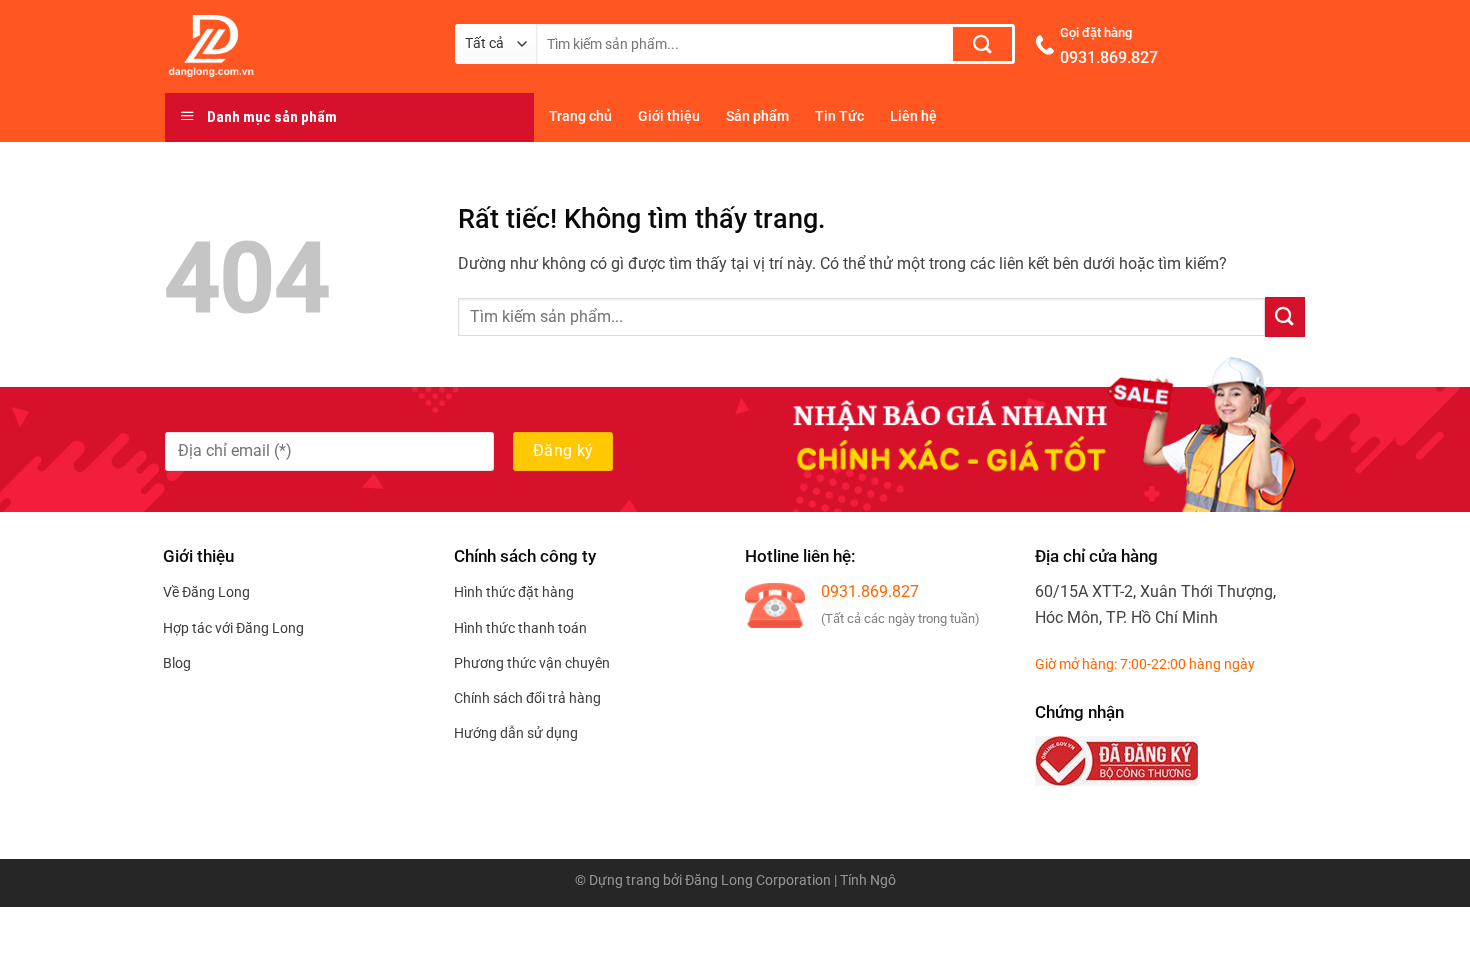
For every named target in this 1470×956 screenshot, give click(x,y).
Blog (177, 663)
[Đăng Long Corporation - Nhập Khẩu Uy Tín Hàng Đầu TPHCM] (295, 46)
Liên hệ (913, 116)
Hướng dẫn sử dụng (516, 733)
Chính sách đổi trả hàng (527, 698)
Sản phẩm (757, 116)
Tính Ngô (868, 880)
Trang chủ (580, 116)
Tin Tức (839, 116)
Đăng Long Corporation (758, 880)
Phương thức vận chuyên (532, 663)
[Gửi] (982, 44)
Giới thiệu (669, 116)
